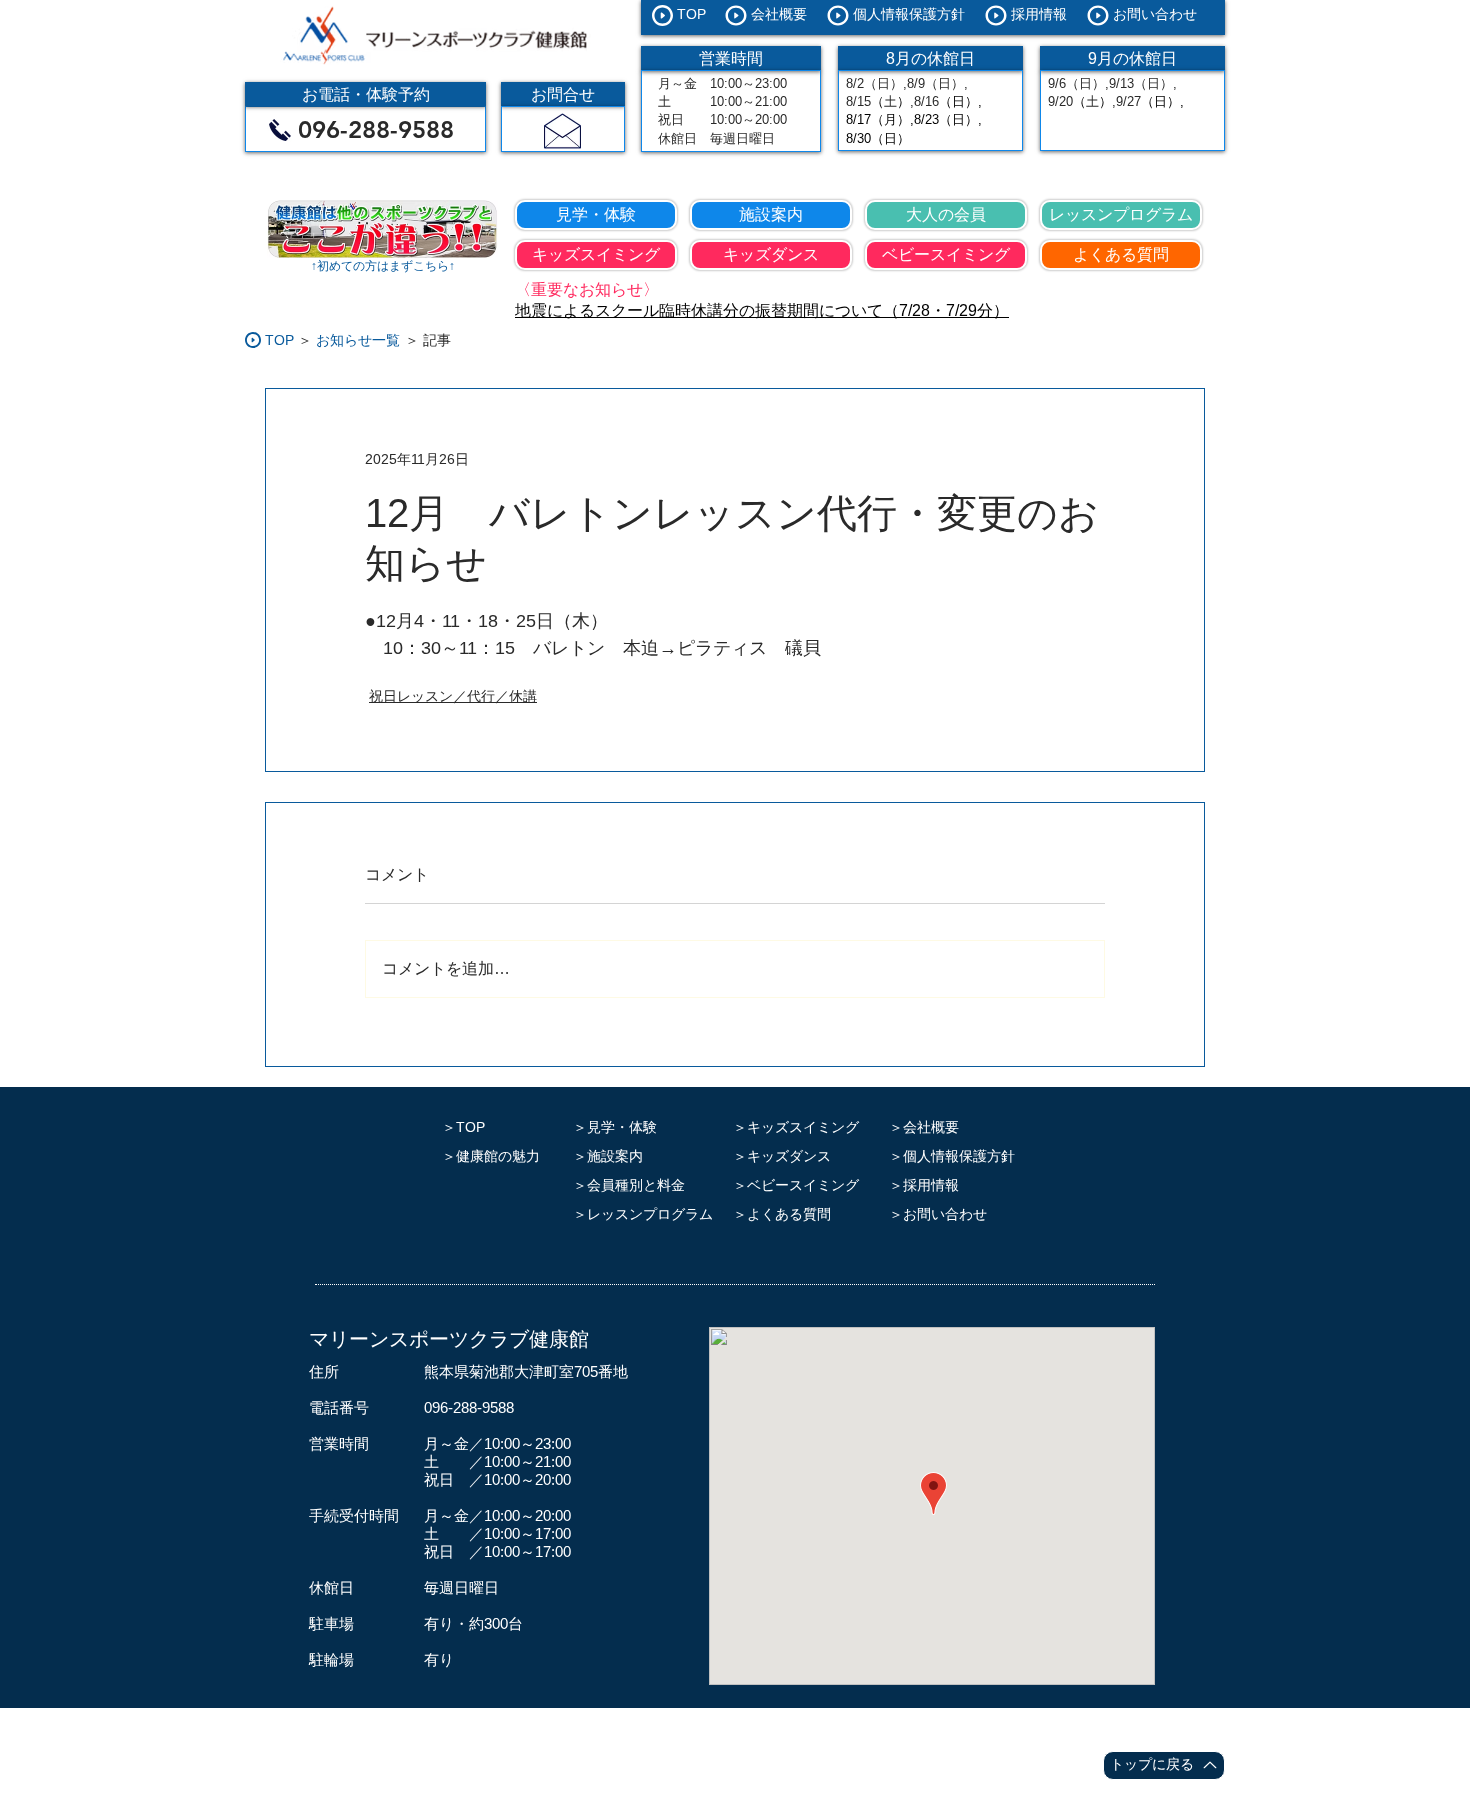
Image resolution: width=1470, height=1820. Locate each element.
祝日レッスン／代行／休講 (453, 696)
